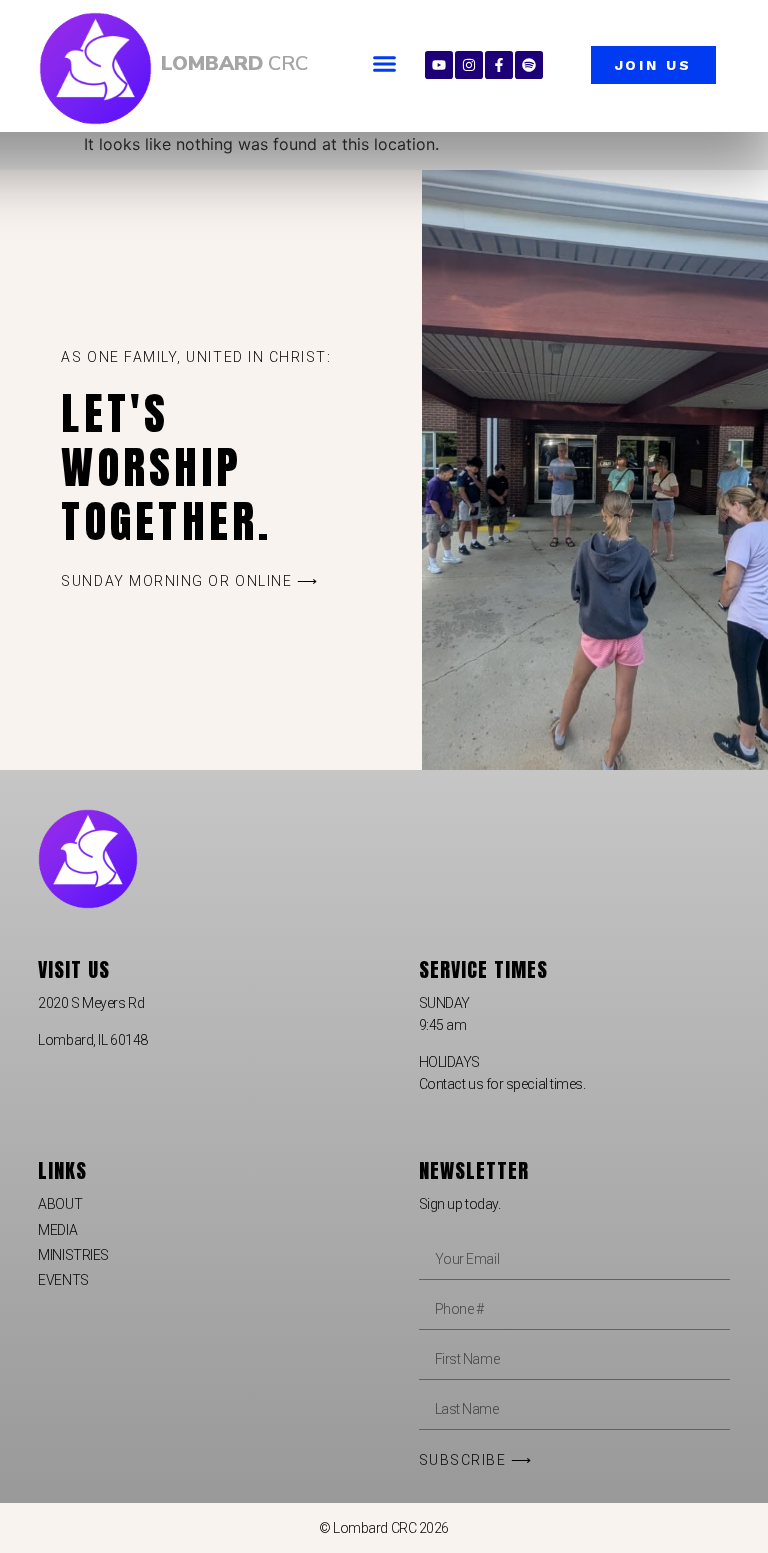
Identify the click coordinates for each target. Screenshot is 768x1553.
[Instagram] (469, 65)
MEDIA (57, 1230)
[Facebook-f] (499, 65)
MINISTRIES (73, 1255)
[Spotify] (529, 65)
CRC (234, 63)
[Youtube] (439, 65)
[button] (385, 64)
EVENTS (63, 1280)
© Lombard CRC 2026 (384, 1528)
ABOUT (60, 1204)
